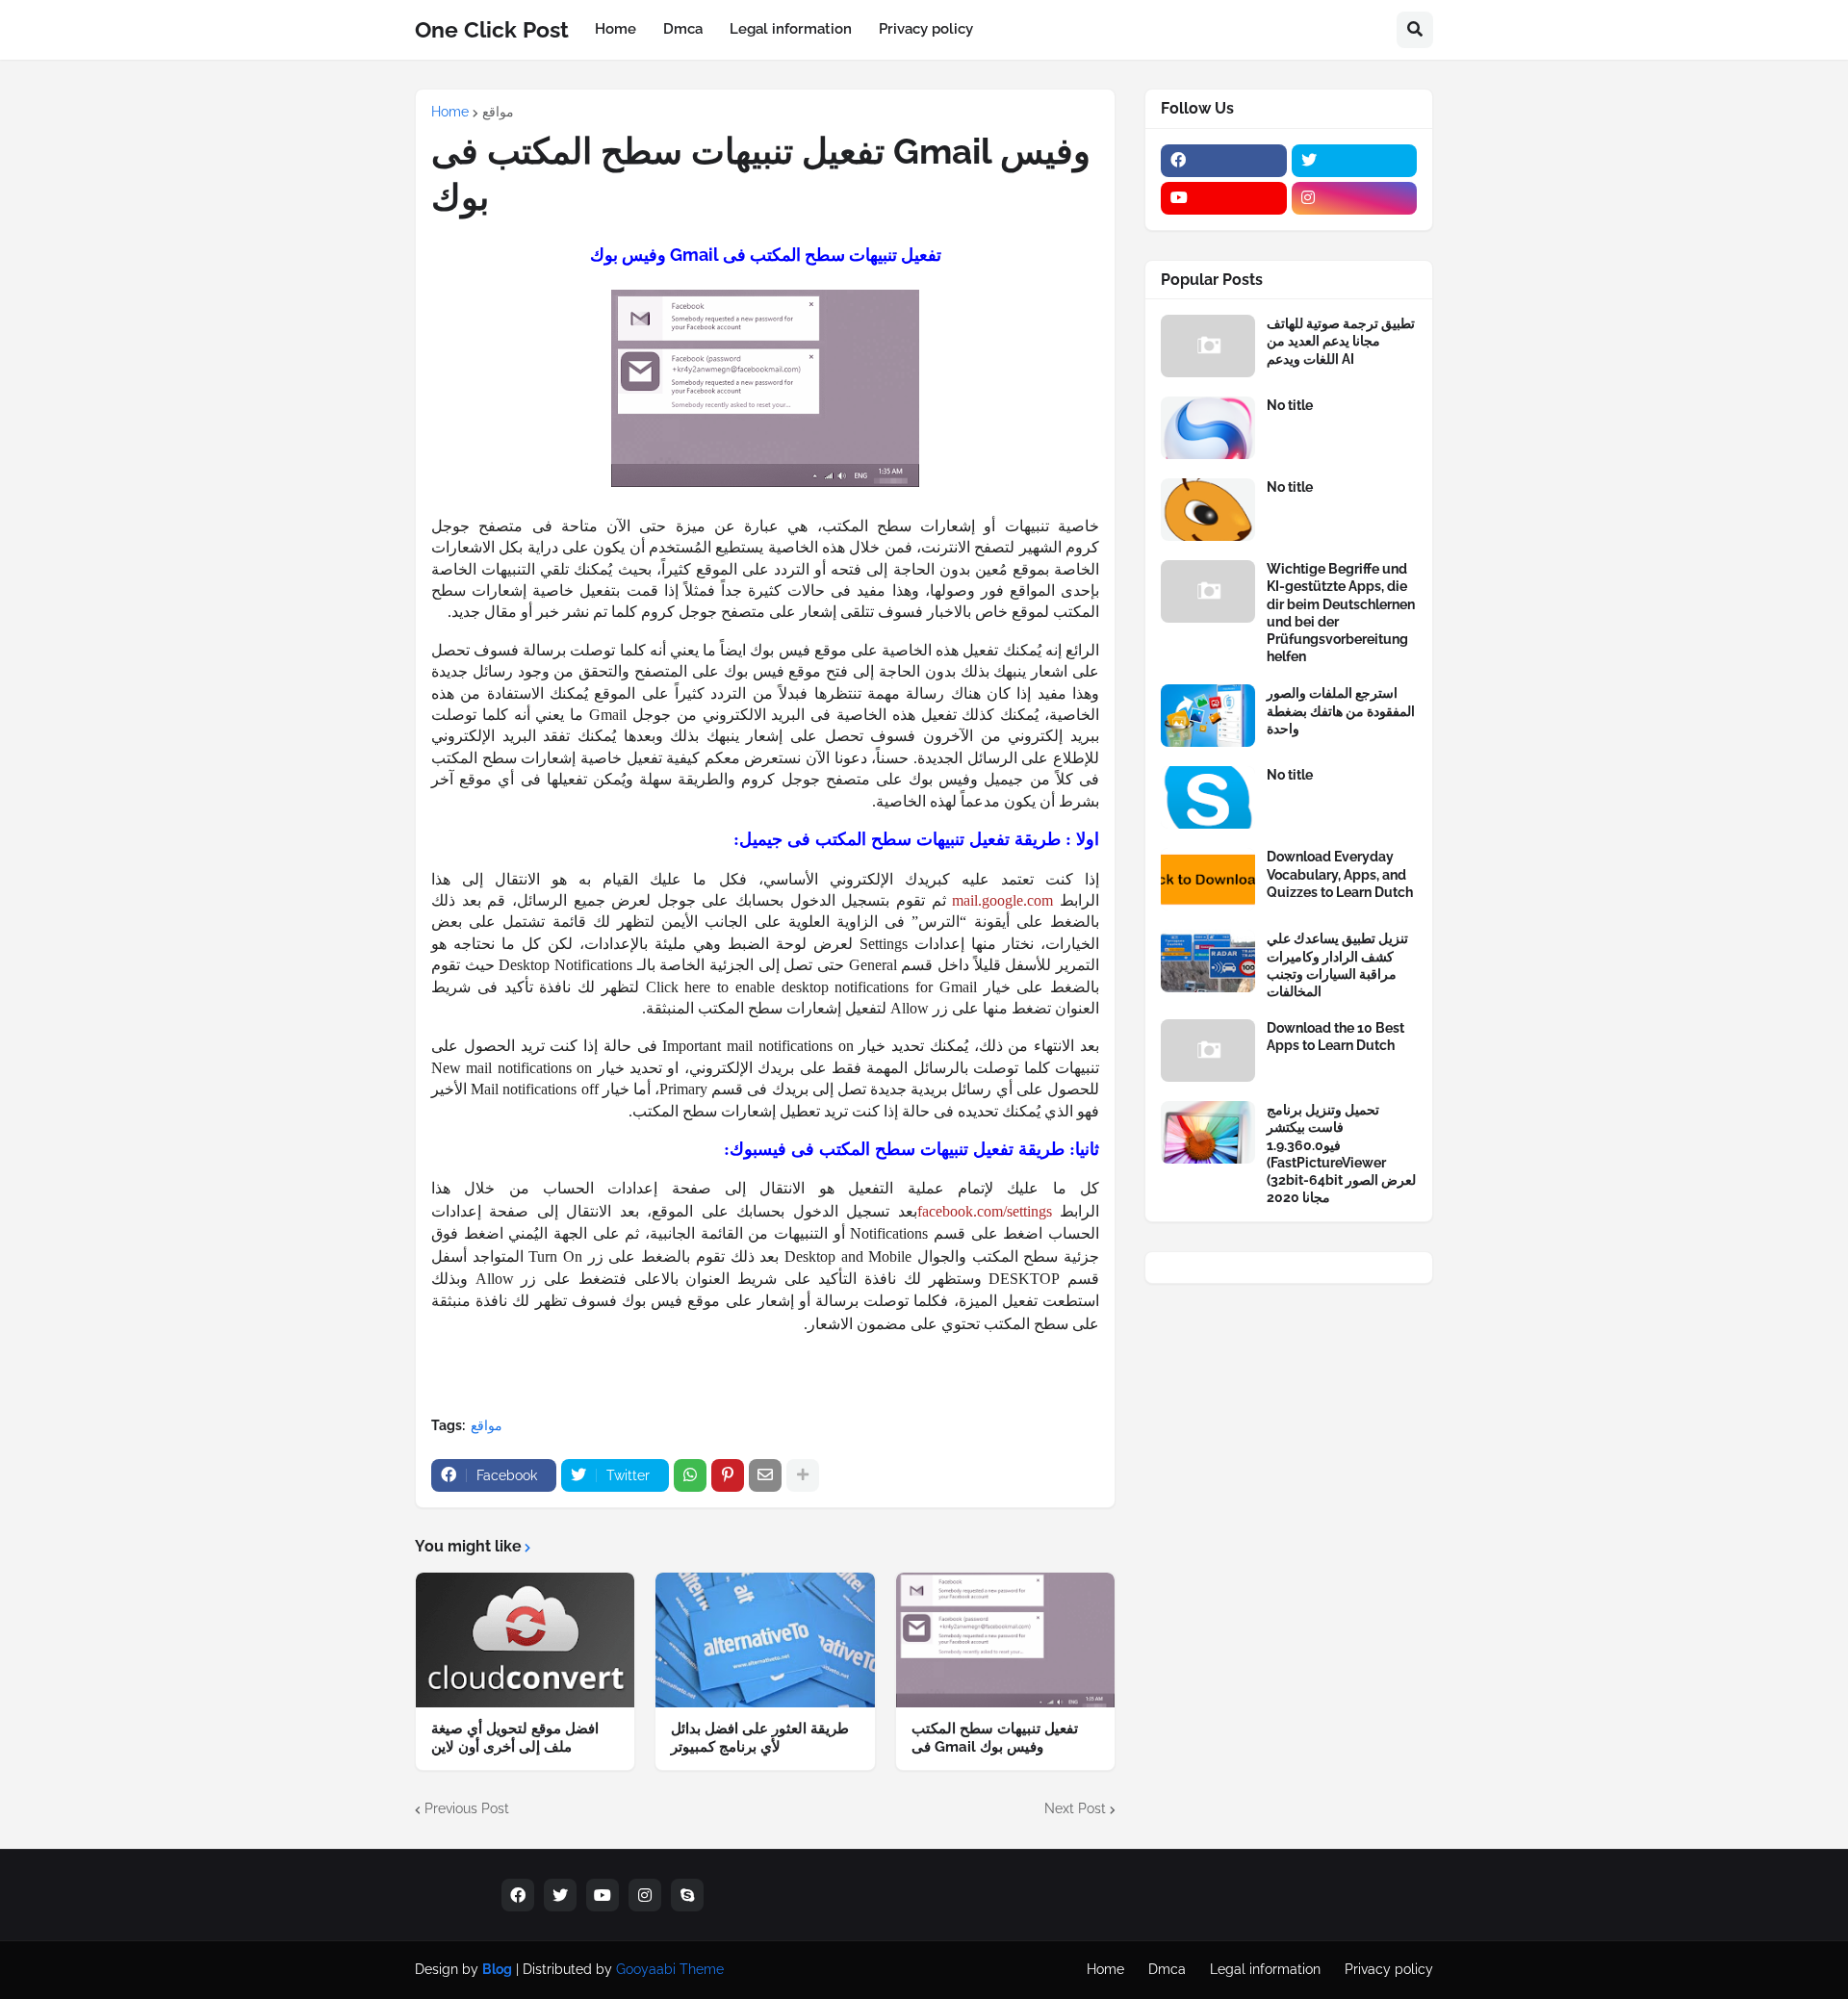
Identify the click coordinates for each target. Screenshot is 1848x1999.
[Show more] (803, 1475)
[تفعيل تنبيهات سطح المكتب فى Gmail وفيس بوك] (1005, 1640)
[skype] (687, 1895)
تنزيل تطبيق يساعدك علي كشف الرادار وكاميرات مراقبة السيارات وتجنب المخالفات (1337, 965)
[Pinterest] (728, 1475)
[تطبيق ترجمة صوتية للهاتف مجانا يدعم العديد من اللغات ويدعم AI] (1208, 346)
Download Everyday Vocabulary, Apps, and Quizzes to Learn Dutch (1340, 874)
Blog (497, 1969)
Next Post (1075, 1808)
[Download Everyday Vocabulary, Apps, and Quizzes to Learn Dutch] (1208, 879)
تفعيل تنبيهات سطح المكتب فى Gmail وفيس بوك (995, 1738)
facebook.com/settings (985, 1211)
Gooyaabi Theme (670, 1969)
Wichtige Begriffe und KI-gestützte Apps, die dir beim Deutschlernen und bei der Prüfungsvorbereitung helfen (1341, 613)
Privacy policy (1389, 1969)
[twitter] (1355, 161)
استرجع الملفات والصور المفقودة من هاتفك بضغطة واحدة (1341, 710)
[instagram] (1355, 198)
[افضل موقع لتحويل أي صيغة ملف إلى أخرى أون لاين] (525, 1640)
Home (450, 112)
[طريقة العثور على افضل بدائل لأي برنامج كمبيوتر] (765, 1640)
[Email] (765, 1475)
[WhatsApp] (690, 1475)
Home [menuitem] (616, 29)
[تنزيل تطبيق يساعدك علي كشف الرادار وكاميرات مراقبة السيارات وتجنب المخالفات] (1208, 961)
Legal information (1265, 1969)
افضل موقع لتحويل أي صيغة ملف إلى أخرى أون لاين (515, 1738)
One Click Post (492, 29)
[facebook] (1224, 161)
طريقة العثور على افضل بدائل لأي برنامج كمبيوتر (760, 1738)
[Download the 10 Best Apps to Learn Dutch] (1208, 1051)
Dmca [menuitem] (683, 29)
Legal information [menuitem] (791, 29)
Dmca (1167, 1969)
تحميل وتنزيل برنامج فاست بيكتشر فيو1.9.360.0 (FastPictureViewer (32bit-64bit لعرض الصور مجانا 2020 (1341, 1153)
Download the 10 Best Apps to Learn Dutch (1335, 1037)
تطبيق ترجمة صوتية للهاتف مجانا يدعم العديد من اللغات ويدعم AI (1341, 341)
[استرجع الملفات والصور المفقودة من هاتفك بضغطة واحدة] (1208, 716)
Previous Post (467, 1808)
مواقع (498, 112)
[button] (1415, 30)
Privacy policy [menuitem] (926, 29)
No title (1290, 405)
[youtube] (1224, 198)
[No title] (1208, 428)
